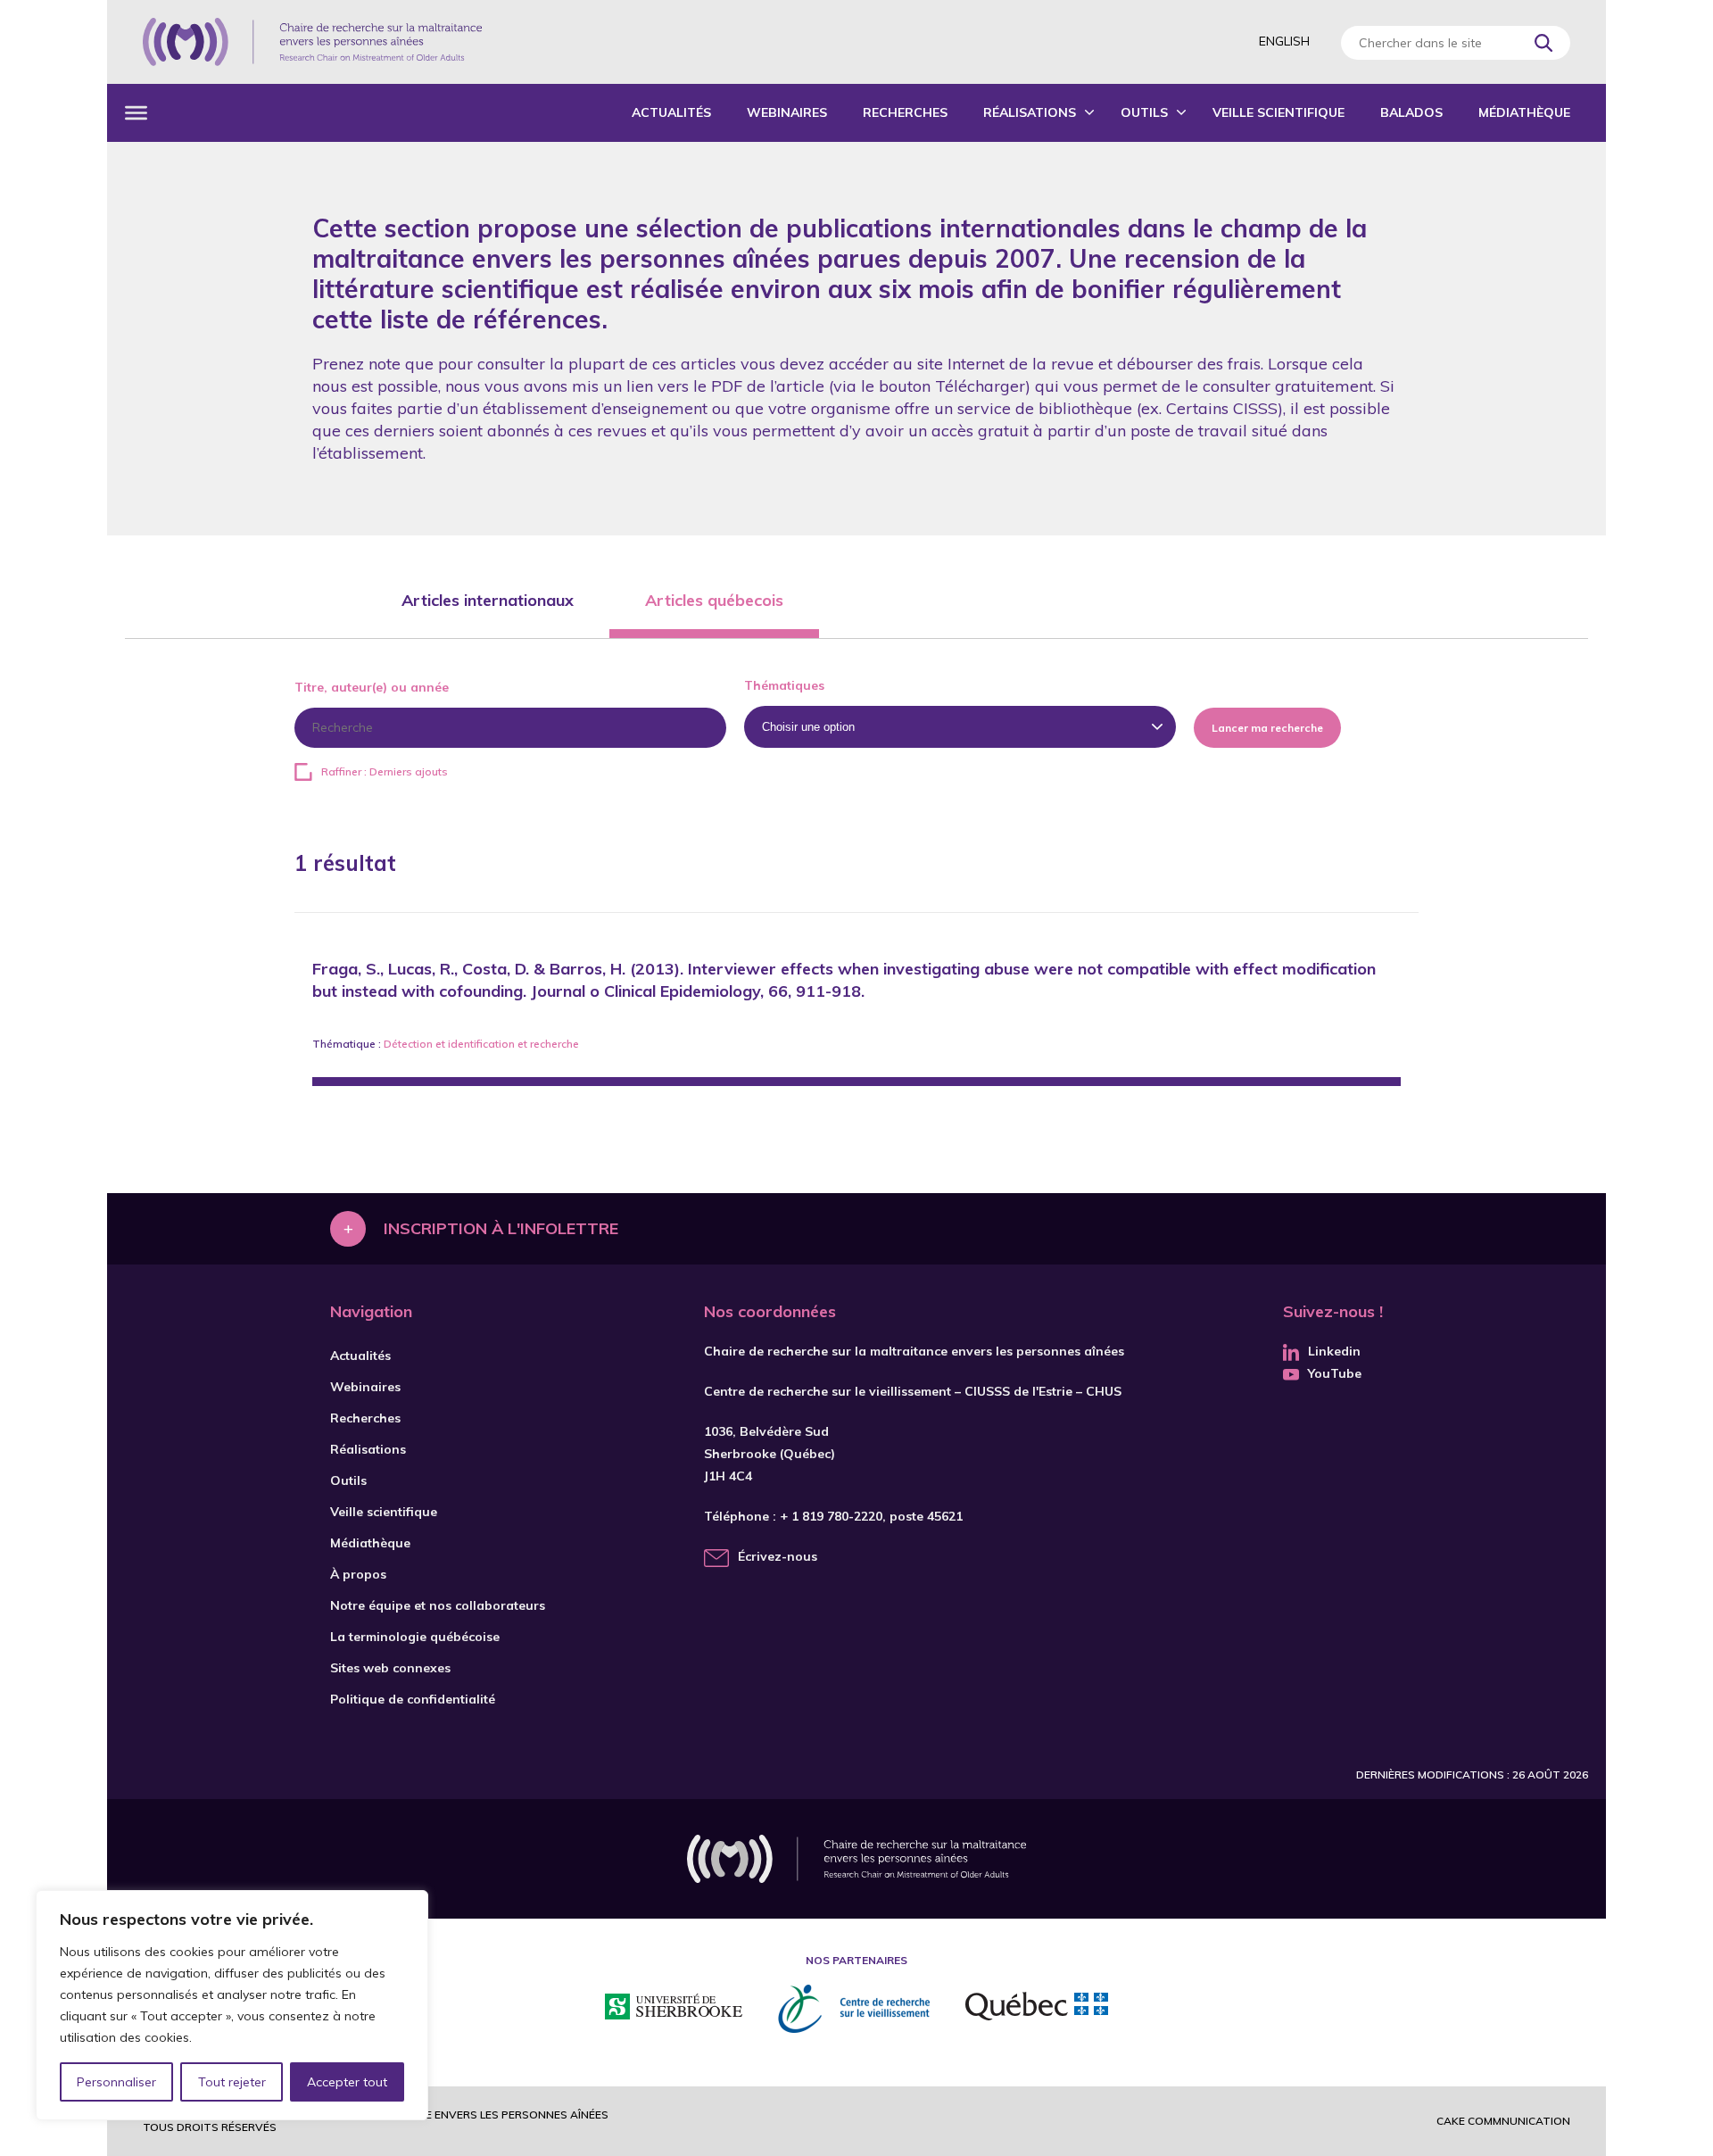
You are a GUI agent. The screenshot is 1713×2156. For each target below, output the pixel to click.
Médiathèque (1524, 112)
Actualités (671, 112)
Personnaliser (116, 2082)
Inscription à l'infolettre (501, 1228)
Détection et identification (449, 1044)
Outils (1144, 112)
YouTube (1335, 1373)
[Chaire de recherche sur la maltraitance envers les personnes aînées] (312, 42)
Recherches (905, 112)
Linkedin (1334, 1351)
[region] (232, 2005)
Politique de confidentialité (413, 1699)
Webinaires (787, 112)
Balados (1411, 112)
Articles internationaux (488, 600)
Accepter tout (347, 2082)
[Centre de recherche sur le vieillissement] (854, 2009)
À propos (358, 1574)
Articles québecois (714, 600)
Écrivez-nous (778, 1556)
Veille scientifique (1279, 112)
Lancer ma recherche (1267, 728)
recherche (554, 1044)
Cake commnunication (1503, 2121)
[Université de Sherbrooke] (674, 2009)
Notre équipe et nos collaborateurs (438, 1605)
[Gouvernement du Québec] (1037, 2009)
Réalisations (1030, 112)
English (1284, 41)
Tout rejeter (232, 2082)
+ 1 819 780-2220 (831, 1516)
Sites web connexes (390, 1668)
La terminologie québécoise (415, 1637)
